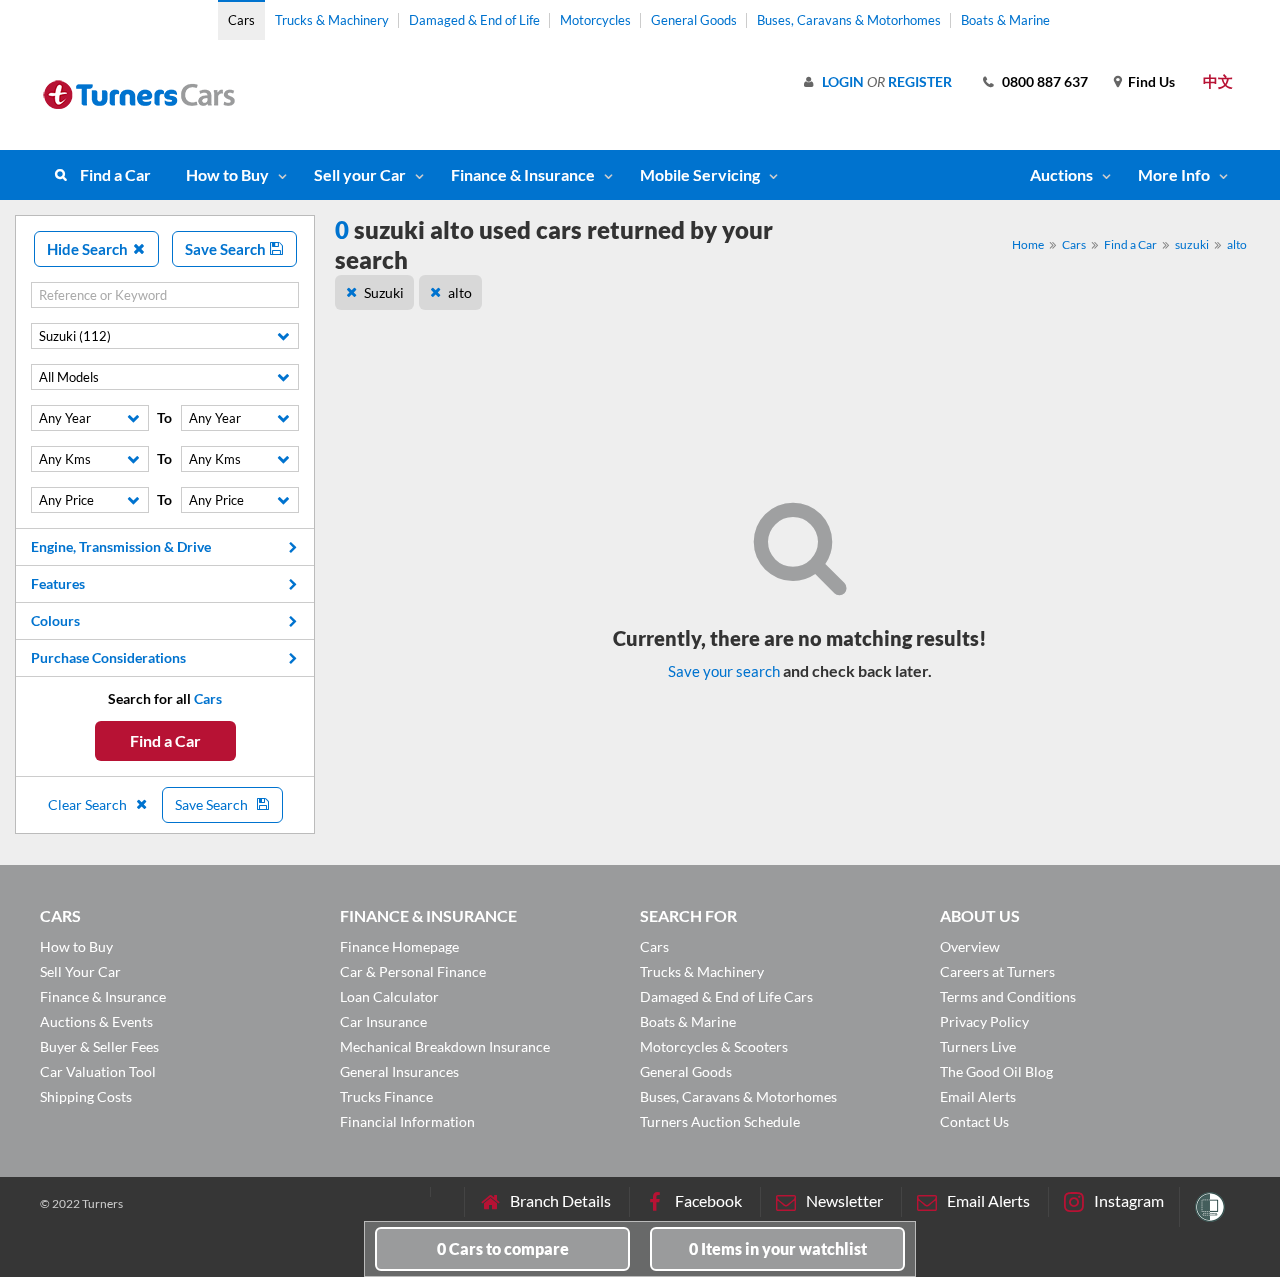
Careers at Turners (997, 971)
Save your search (724, 671)
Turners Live (978, 1046)
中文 (1218, 81)
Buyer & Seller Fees (99, 1046)
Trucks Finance (386, 1096)
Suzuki (384, 292)
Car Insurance (383, 1021)
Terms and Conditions (1008, 996)
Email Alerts (978, 1096)
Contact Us (974, 1121)
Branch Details (560, 1200)
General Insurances (399, 1071)
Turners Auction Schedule (720, 1121)
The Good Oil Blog (996, 1071)
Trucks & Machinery (332, 20)
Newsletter (844, 1200)
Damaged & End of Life (474, 20)
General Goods (694, 20)
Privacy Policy (984, 1021)
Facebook (708, 1200)
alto (1237, 244)
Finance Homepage (399, 946)
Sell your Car (360, 174)
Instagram (1129, 1200)
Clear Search (89, 804)
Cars (241, 20)
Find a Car (115, 174)
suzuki (1192, 244)
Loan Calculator (389, 996)
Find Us (1151, 81)
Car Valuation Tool (98, 1071)
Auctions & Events (96, 1021)
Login (843, 81)
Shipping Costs (86, 1096)
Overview (970, 946)
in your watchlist (778, 1248)
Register (920, 81)
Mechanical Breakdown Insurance (445, 1046)
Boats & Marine (1005, 20)
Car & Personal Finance (413, 971)
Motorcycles (595, 20)
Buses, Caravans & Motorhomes (849, 20)
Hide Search (89, 249)
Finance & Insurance (523, 174)
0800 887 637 (1045, 81)
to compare (503, 1248)
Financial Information (407, 1121)
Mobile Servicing (700, 174)
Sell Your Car (80, 971)
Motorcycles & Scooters (714, 1046)
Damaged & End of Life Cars (726, 996)
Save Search (227, 249)
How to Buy (227, 174)
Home (1028, 244)
